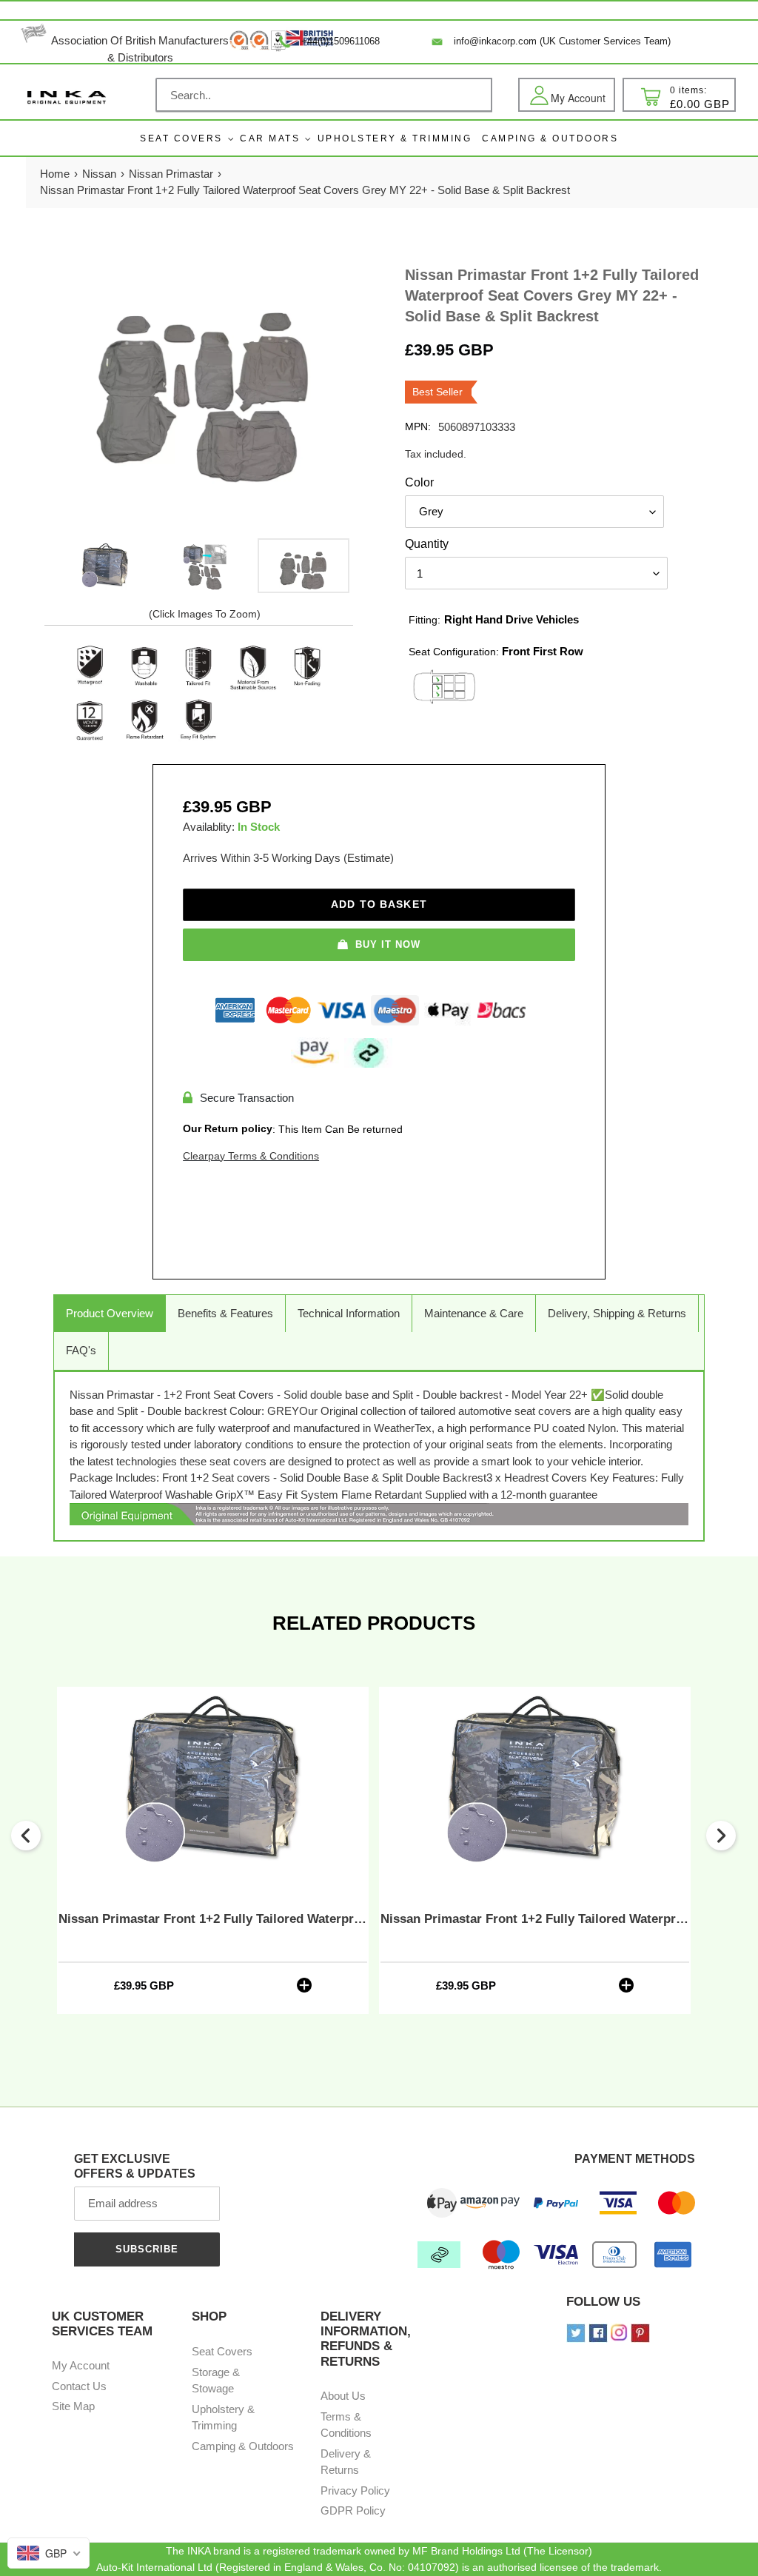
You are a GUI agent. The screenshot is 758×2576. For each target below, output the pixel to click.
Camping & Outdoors (243, 2446)
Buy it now (388, 944)
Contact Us (79, 2386)
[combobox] (324, 95)
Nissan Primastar (171, 174)
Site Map (73, 2406)
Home (55, 174)
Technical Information (349, 1313)
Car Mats (270, 138)
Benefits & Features (225, 1313)
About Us (343, 2396)
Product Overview (110, 1313)
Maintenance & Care (474, 1313)
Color (419, 482)
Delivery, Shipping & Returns (617, 1313)
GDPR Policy (353, 2510)
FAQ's (81, 1350)
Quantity (427, 544)
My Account (81, 2365)
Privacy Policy (355, 2490)
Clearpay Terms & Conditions (251, 1156)
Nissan (99, 174)
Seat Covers (181, 138)
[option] (105, 566)
